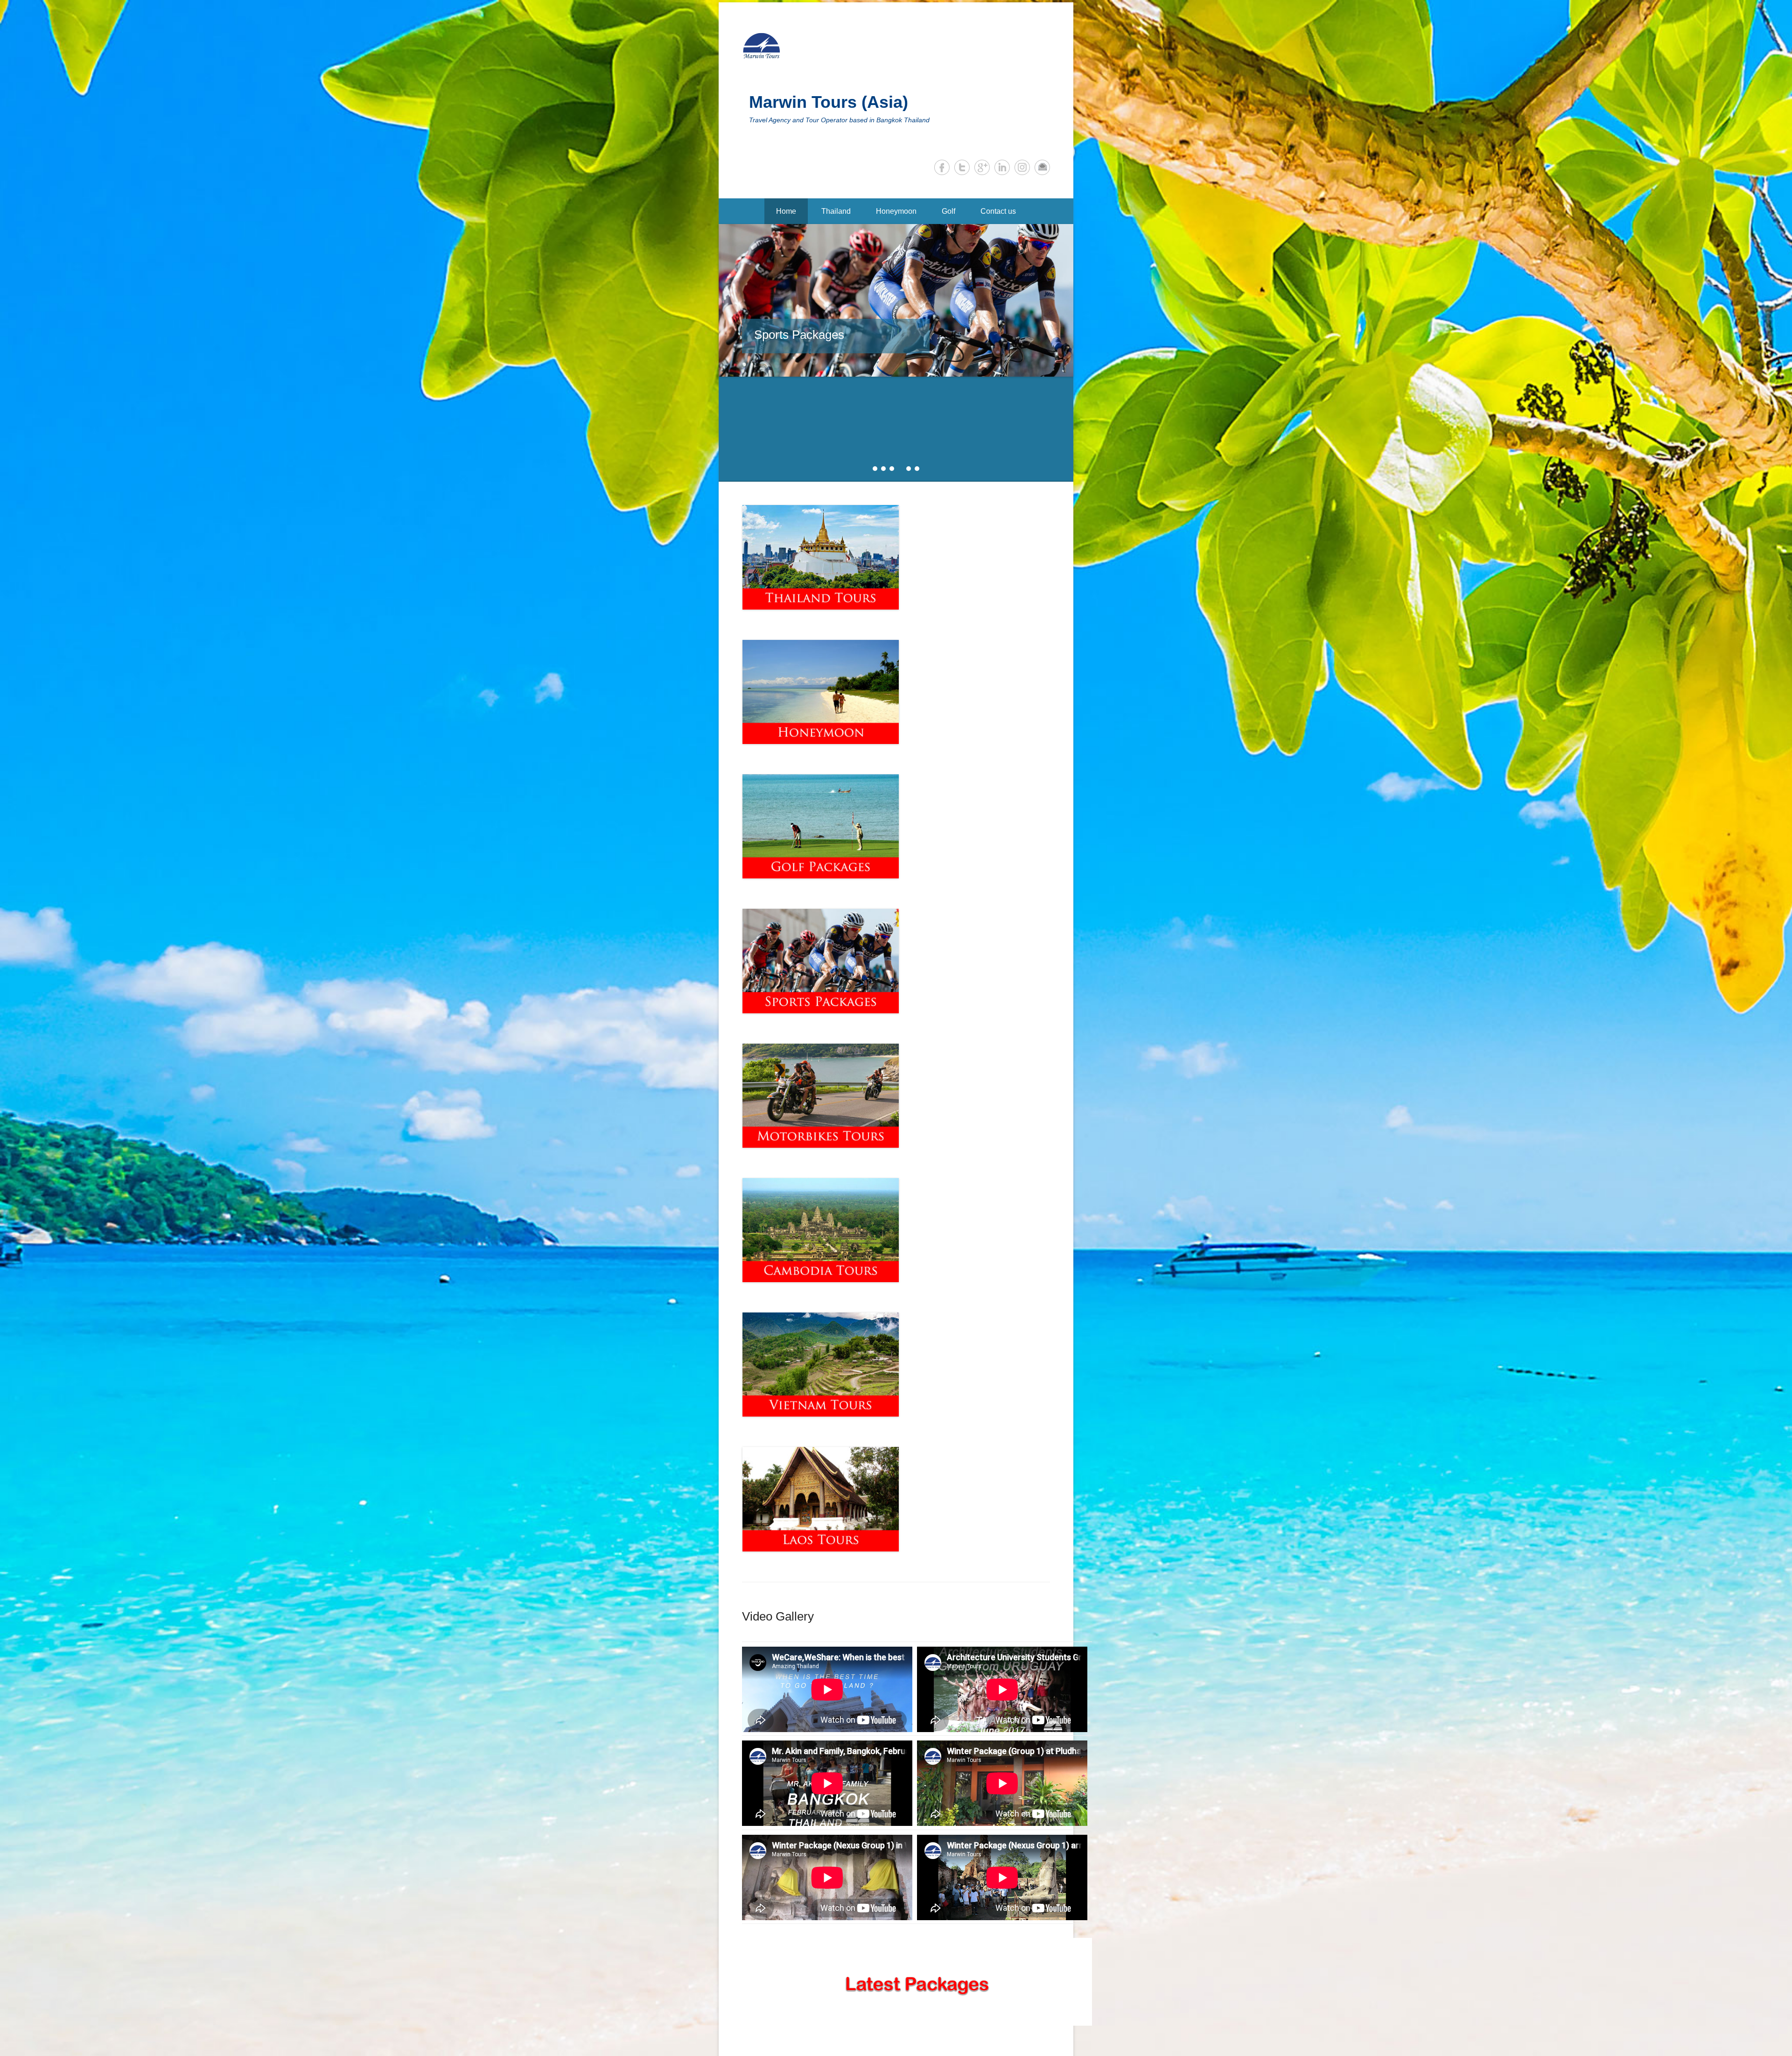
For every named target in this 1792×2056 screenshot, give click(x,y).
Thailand (836, 211)
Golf (948, 211)
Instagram (1022, 167)
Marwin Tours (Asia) (829, 102)
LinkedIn (1002, 167)
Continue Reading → (836, 339)
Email (1042, 167)
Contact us (998, 211)
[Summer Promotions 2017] (301, 307)
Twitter (962, 167)
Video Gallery (778, 1512)
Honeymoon (896, 211)
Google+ (982, 167)
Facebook (942, 167)
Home (786, 211)
